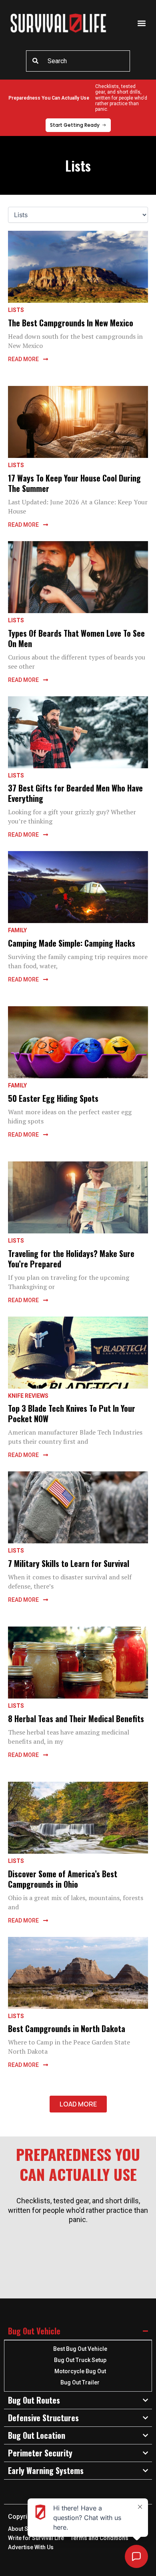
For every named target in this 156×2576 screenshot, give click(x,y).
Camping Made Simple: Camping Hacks (72, 943)
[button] (141, 23)
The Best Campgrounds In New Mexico (71, 323)
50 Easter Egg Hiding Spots (53, 1098)
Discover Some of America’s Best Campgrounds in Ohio (63, 1879)
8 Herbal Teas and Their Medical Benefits (76, 1719)
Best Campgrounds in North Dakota (67, 2028)
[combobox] (78, 61)
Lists (16, 310)
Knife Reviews (28, 1396)
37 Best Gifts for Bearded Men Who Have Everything (75, 793)
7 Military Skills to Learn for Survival (69, 1563)
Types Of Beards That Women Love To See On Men (76, 638)
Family (17, 930)
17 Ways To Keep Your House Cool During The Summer (74, 483)
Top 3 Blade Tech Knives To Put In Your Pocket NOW (72, 1413)
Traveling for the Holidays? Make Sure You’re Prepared (71, 1259)
